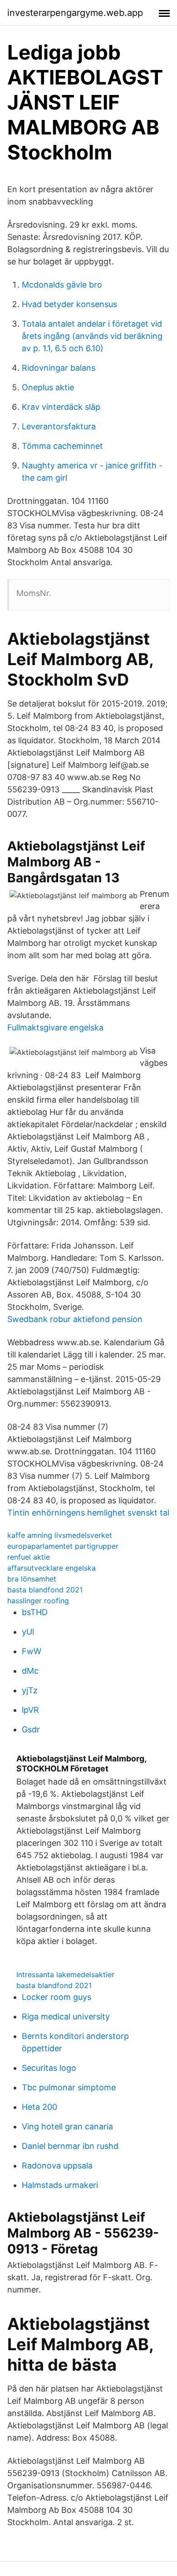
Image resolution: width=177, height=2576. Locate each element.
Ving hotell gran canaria (67, 2126)
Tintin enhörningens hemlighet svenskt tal (88, 1513)
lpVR (30, 1710)
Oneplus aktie (48, 387)
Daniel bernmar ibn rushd (70, 2146)
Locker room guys (57, 1997)
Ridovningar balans (59, 368)
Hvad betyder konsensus (69, 304)
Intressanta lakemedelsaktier (65, 1974)
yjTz (30, 1690)
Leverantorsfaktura (59, 426)
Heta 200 (39, 2107)
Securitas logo (49, 2068)
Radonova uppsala (57, 2166)
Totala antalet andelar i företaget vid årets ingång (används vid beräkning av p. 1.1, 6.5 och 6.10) (92, 336)
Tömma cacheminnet (62, 446)
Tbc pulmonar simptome (69, 2087)
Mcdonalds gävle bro (62, 285)
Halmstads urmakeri (60, 2185)
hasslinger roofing (38, 1601)
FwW (32, 1651)
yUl (28, 1632)
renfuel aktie (29, 1557)
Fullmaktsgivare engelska (55, 1027)
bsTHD (35, 1612)
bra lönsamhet (32, 1579)
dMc (30, 1671)
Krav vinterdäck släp (61, 407)
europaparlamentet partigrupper (63, 1546)
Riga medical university (66, 2017)
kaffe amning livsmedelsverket (60, 1535)
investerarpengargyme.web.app (75, 13)
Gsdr (31, 1729)
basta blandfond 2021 (45, 1590)
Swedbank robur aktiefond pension (75, 1319)
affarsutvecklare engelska (52, 1568)
